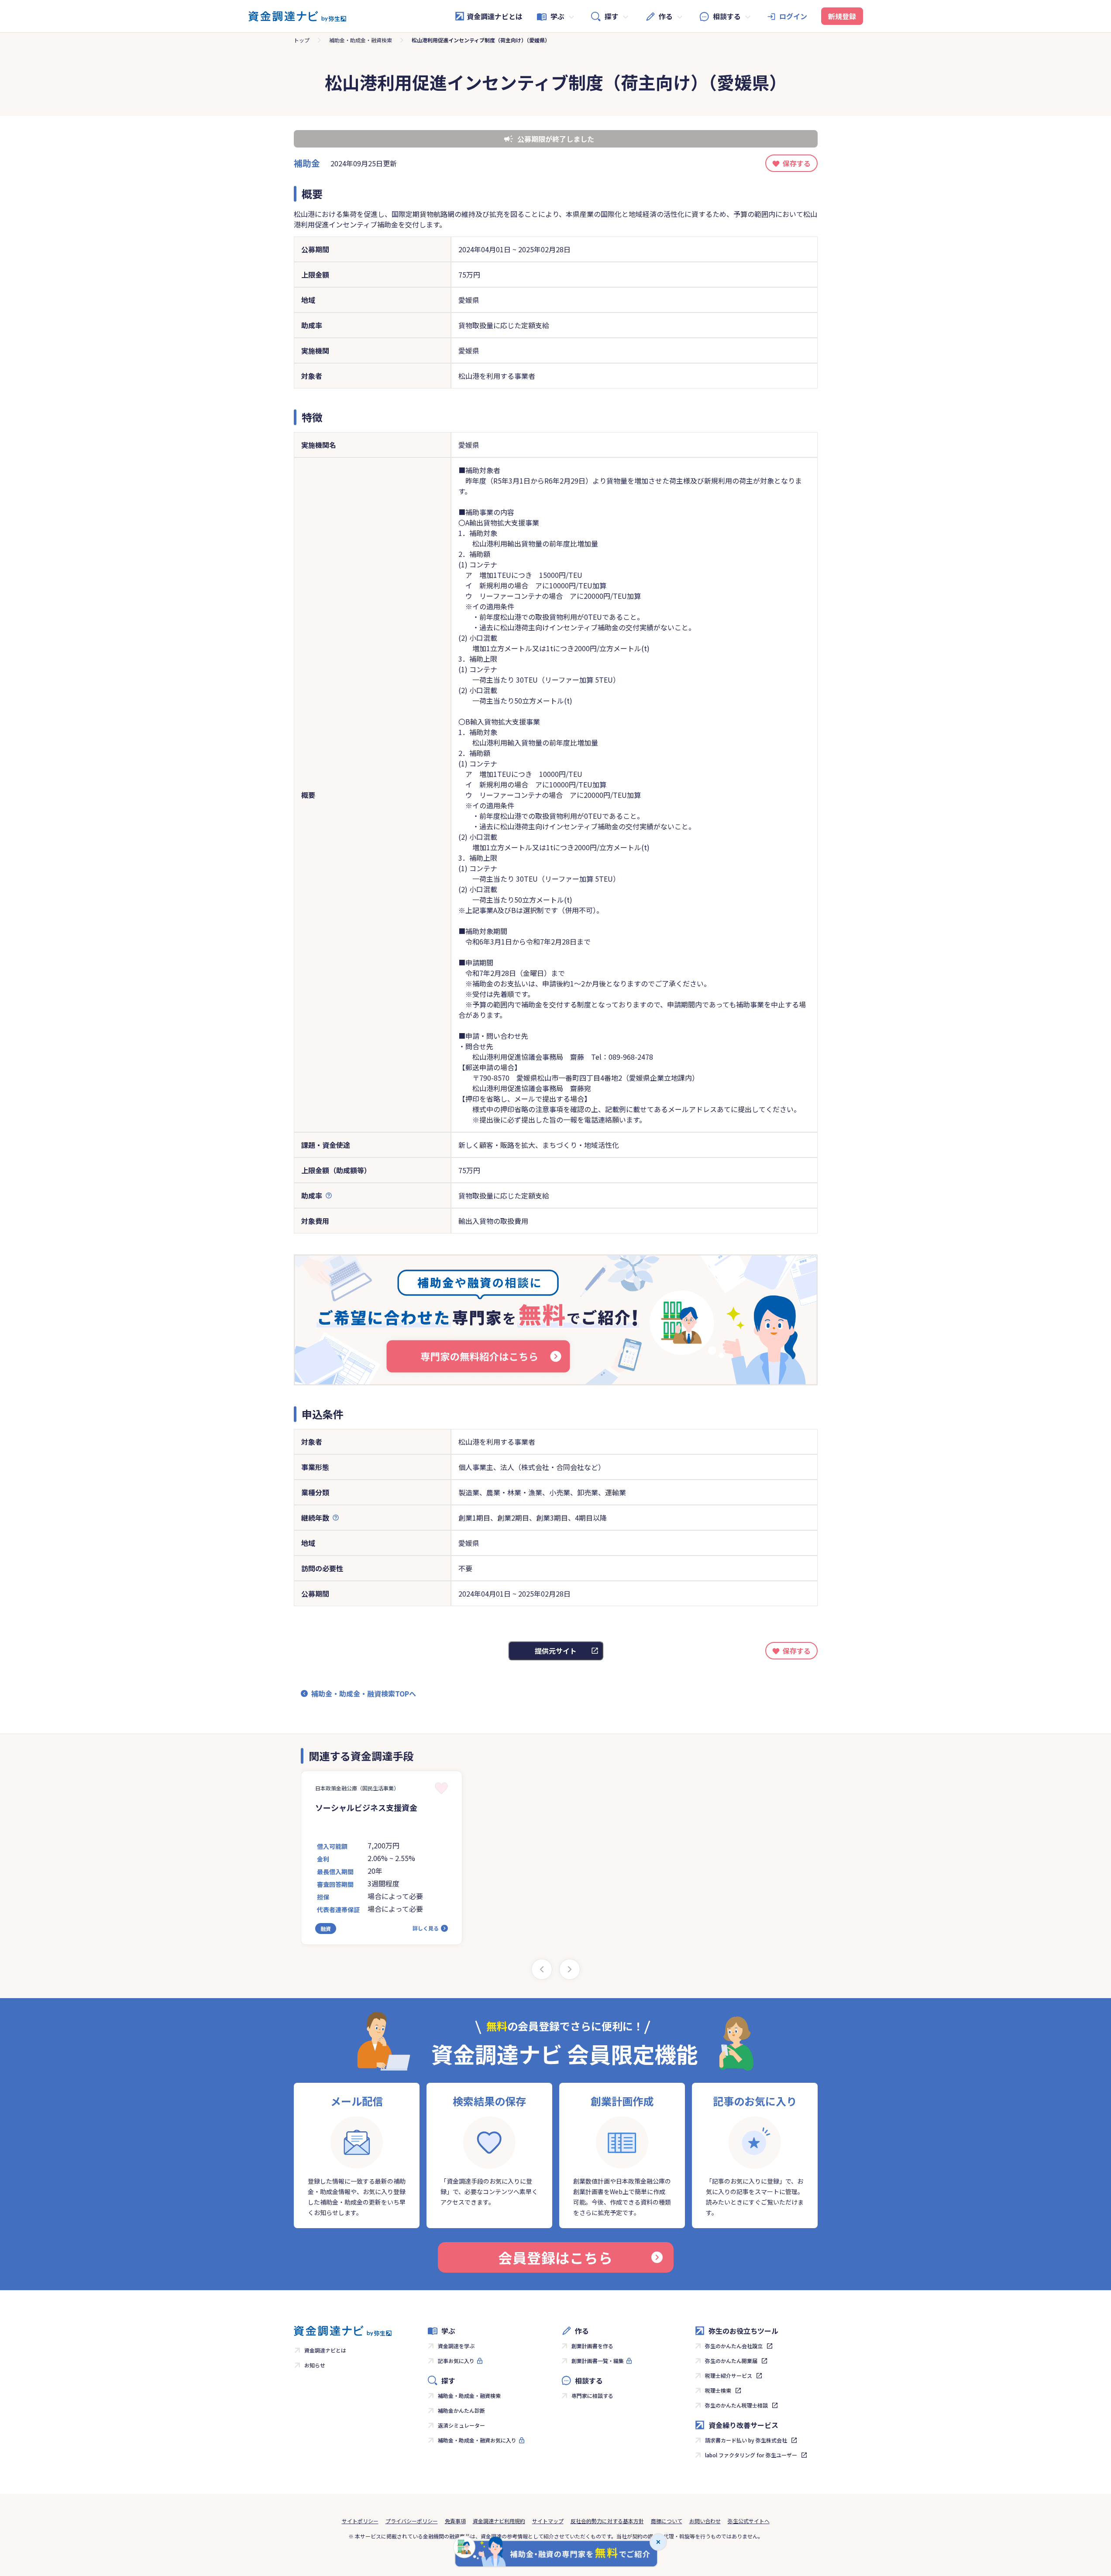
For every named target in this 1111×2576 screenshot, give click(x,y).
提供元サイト (556, 1651)
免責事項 (455, 2521)
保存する (797, 163)
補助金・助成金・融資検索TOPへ (364, 1693)
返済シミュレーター (461, 2425)
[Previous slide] (542, 1969)
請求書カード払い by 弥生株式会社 (746, 2440)
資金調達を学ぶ (456, 2346)
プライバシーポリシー (412, 2521)
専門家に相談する (592, 2396)
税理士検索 (718, 2390)
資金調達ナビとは (495, 16)
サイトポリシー (360, 2521)
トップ (302, 40)
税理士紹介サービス (729, 2375)
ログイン (793, 16)
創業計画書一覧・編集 (598, 2361)
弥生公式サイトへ (749, 2521)
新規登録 (842, 16)
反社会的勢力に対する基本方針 (607, 2521)
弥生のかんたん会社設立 (734, 2346)
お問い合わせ (705, 2521)
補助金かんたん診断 (461, 2410)
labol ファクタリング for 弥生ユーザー (751, 2455)
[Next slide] (570, 1969)
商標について (667, 2521)
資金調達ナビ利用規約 (499, 2521)
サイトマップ (548, 2521)
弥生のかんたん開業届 (731, 2361)
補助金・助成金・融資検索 (361, 40)
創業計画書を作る (592, 2346)
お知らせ (315, 2365)
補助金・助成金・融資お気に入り (477, 2440)
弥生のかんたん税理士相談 (736, 2405)
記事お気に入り (456, 2361)
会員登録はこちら (555, 2257)
